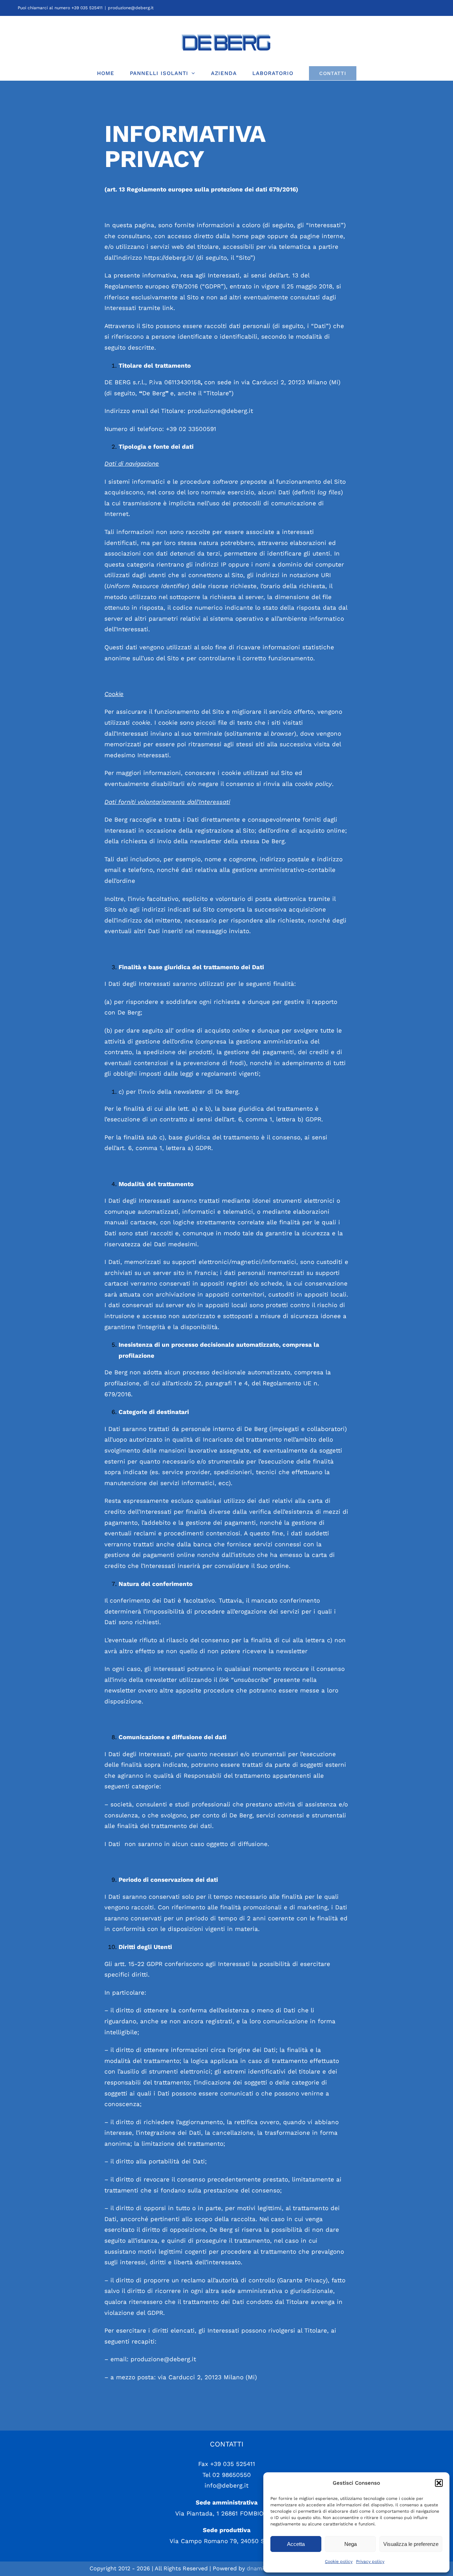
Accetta (296, 2544)
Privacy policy (370, 2561)
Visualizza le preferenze (411, 2544)
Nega (351, 2544)
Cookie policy (339, 2561)
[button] (439, 2483)
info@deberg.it (226, 2485)
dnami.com (262, 2568)
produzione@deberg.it (131, 8)
